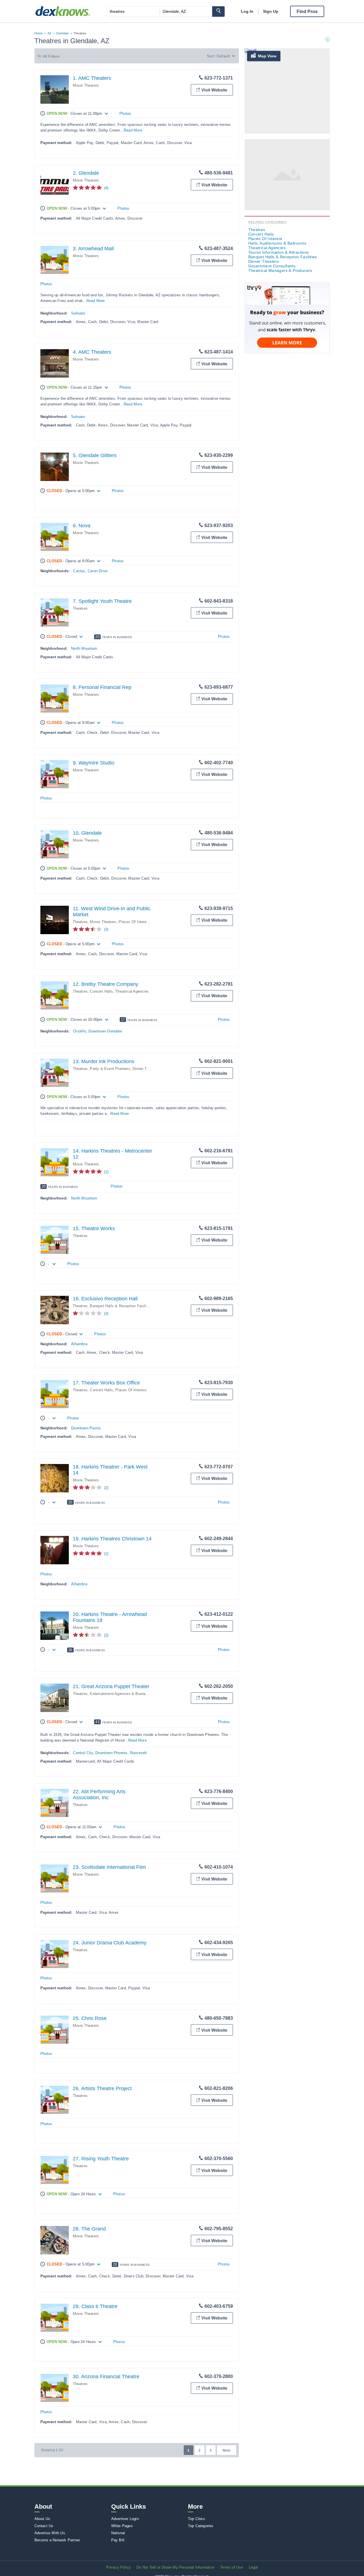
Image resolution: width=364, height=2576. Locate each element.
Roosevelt (138, 1753)
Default (223, 56)
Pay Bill (118, 2540)
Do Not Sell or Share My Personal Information (175, 2567)
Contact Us (44, 2526)
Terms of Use (231, 2567)
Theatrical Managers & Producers (280, 270)
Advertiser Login (125, 2519)
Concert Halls (101, 991)
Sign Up (271, 11)
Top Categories (201, 2526)
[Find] (218, 12)
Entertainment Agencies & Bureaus (120, 1694)
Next (227, 2450)
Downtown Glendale (105, 1031)
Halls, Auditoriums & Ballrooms (277, 243)
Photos (125, 114)
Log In (247, 11)
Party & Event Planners (110, 1069)
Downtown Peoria (86, 1428)
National (118, 2533)
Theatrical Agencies (132, 991)
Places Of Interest (134, 922)
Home (39, 33)
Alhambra (79, 1344)
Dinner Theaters (146, 1069)
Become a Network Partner (57, 2540)
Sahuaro (78, 313)
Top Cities (197, 2519)
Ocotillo (80, 1031)
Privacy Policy (118, 2567)
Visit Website (214, 90)
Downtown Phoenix (111, 1753)
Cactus (79, 571)
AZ (49, 33)
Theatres (80, 608)
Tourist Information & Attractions (279, 252)
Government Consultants (272, 266)
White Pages (122, 2526)
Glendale (62, 33)
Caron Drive (98, 571)
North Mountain (84, 648)
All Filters (51, 56)
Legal (253, 2567)
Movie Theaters (86, 85)
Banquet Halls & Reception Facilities (121, 1306)
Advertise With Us (50, 2533)
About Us (42, 2519)
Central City (83, 1753)
